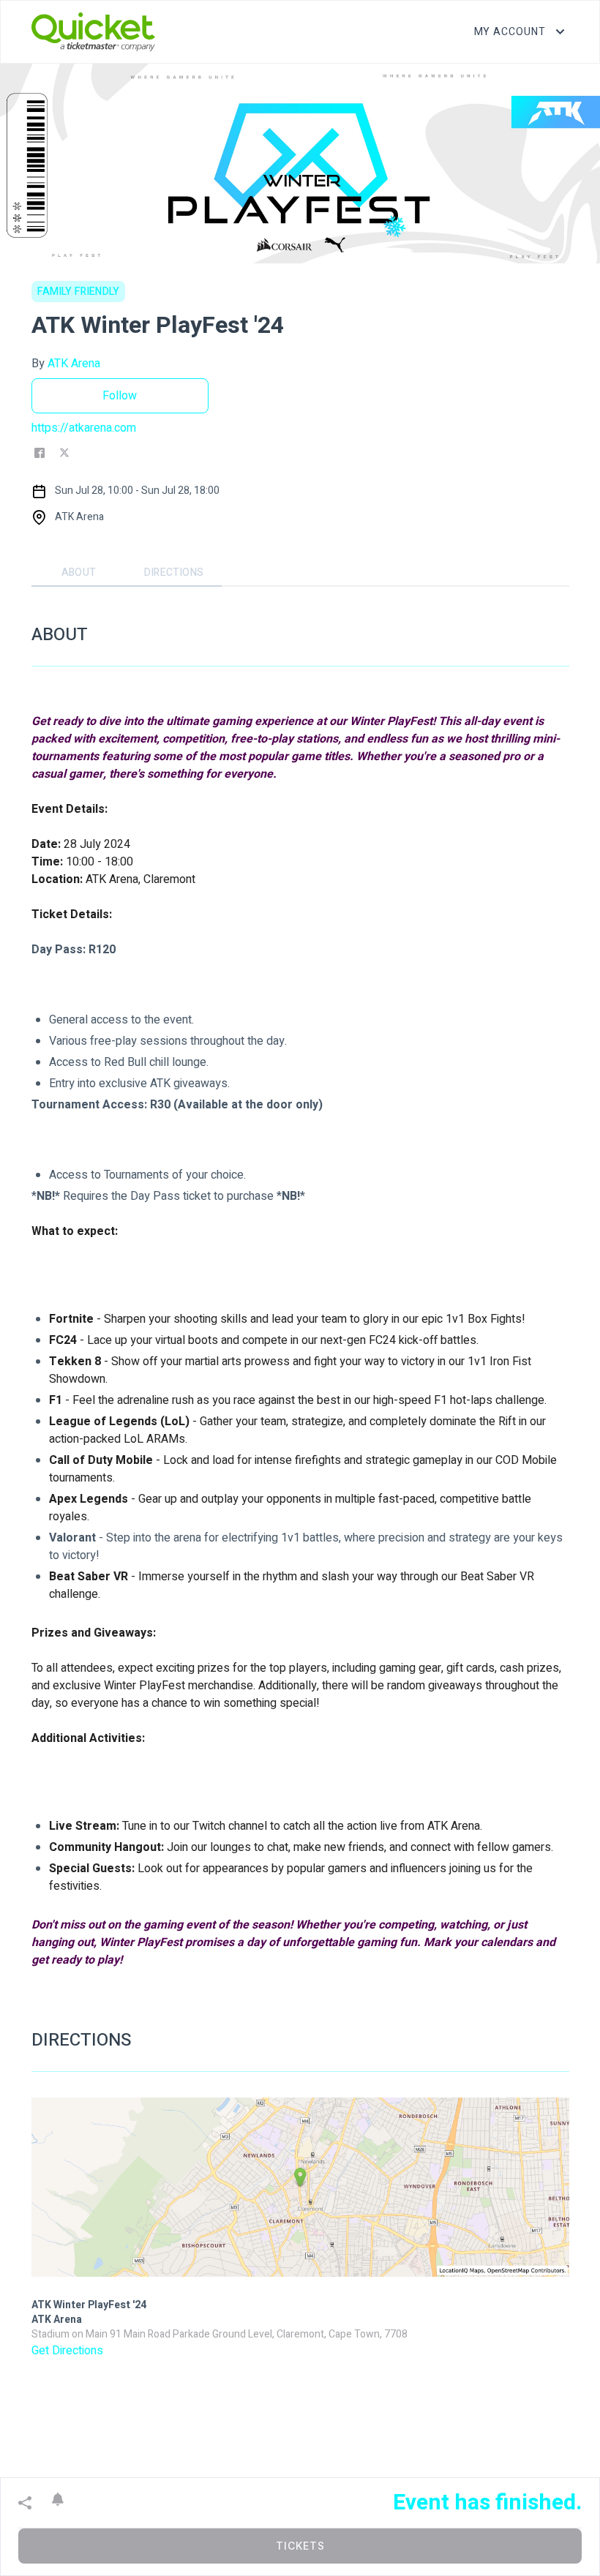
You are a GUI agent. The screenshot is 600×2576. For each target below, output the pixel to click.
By (66, 364)
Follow (120, 396)
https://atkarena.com (84, 428)
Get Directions (67, 2351)
